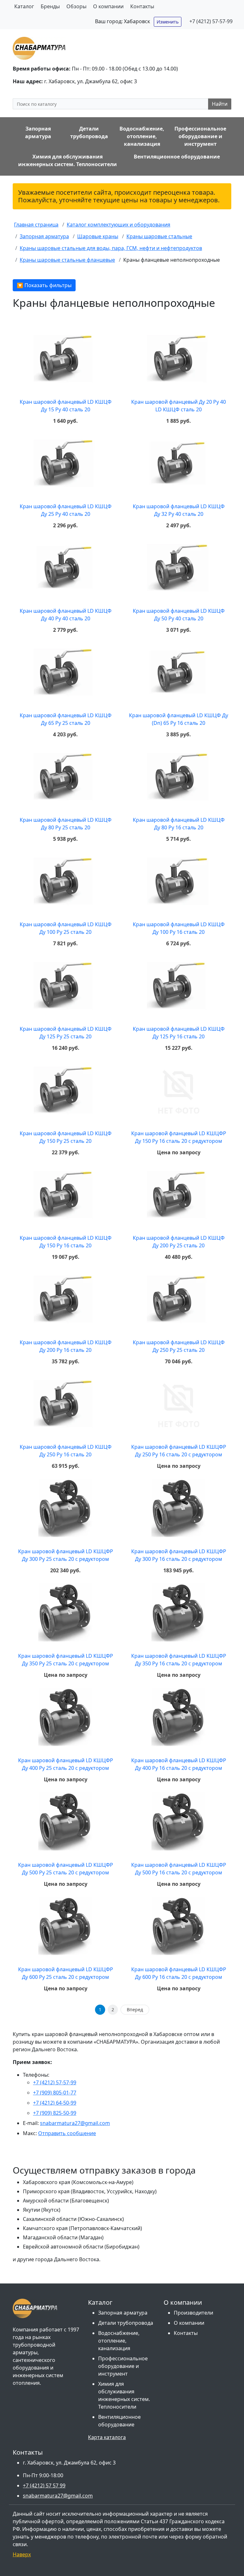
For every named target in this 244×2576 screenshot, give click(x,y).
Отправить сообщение (67, 2133)
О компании (108, 6)
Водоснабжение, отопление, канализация (119, 2341)
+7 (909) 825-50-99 (55, 2113)
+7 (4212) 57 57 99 (44, 2485)
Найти (220, 104)
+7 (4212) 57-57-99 (211, 21)
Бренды (50, 6)
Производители (193, 2313)
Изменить (168, 22)
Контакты (142, 6)
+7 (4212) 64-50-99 (55, 2103)
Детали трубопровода (126, 2323)
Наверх (22, 2554)
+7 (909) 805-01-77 (55, 2093)
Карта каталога (107, 2437)
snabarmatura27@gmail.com (75, 2123)
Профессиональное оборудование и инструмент (123, 2366)
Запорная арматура (123, 2313)
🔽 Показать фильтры (44, 285)
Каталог (24, 6)
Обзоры (76, 6)
